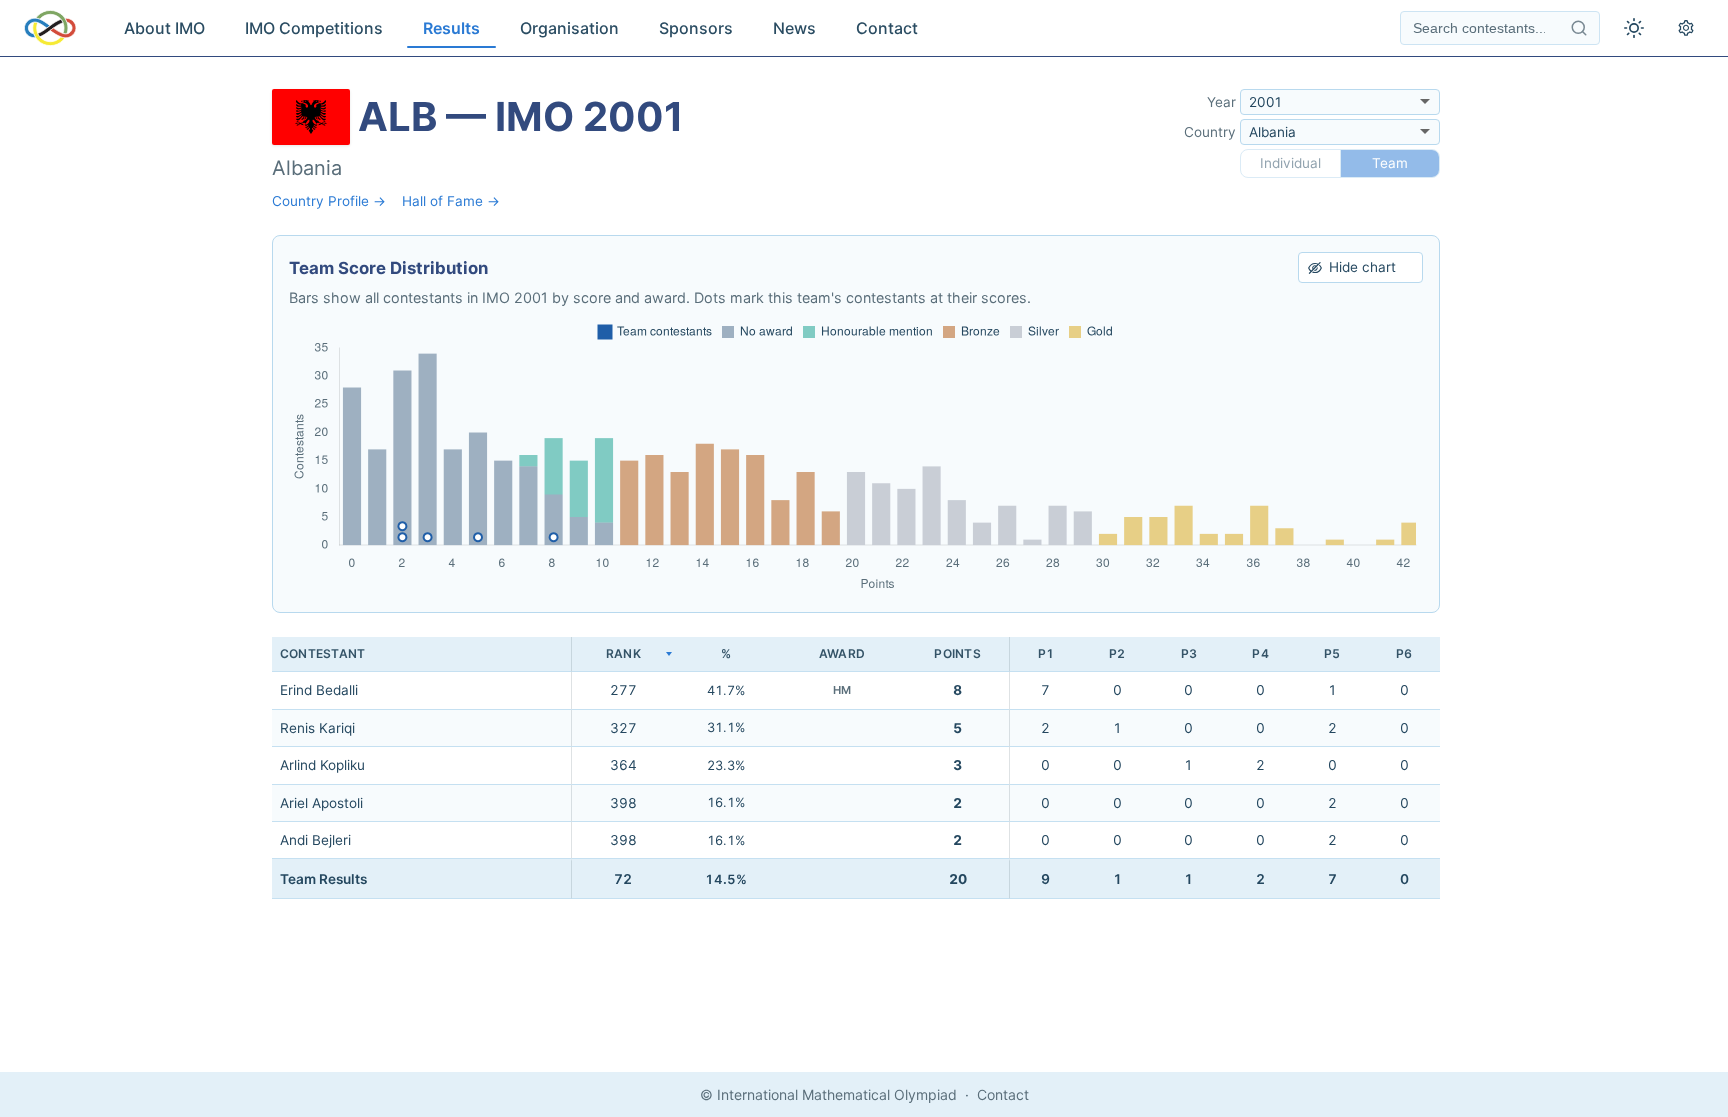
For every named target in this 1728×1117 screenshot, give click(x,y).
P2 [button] (1117, 653)
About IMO (164, 28)
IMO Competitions (314, 28)
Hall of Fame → (451, 201)
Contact (887, 28)
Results (451, 28)
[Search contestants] (1579, 28)
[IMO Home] (50, 28)
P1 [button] (1046, 653)
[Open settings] (1686, 28)
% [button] (726, 653)
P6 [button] (1404, 653)
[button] (623, 654)
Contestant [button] (322, 653)
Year (1221, 102)
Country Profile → (329, 201)
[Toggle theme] (1634, 28)
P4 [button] (1260, 653)
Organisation (569, 28)
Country (1210, 132)
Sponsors (696, 28)
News (794, 28)
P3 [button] (1189, 653)
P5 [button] (1332, 653)
